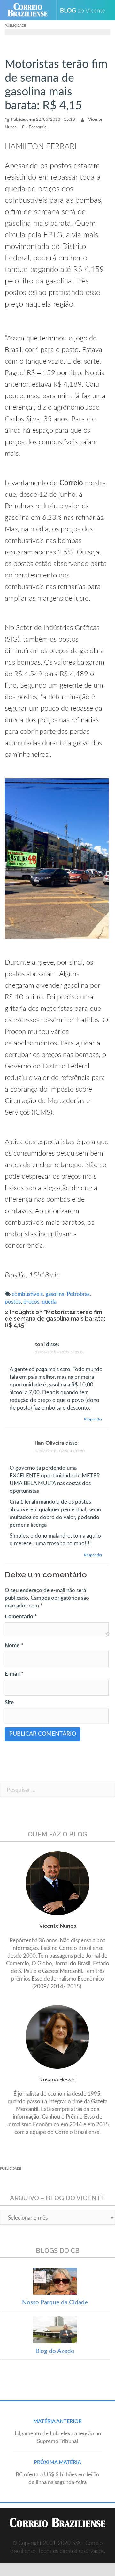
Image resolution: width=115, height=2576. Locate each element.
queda (49, 1302)
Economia (38, 127)
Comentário (21, 1617)
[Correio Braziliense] (30, 10)
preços (31, 1302)
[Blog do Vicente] (85, 10)
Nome (14, 1645)
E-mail (14, 1674)
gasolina (55, 1294)
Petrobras (78, 1294)
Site (9, 1702)
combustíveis (27, 1294)
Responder (93, 1419)
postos (13, 1302)
